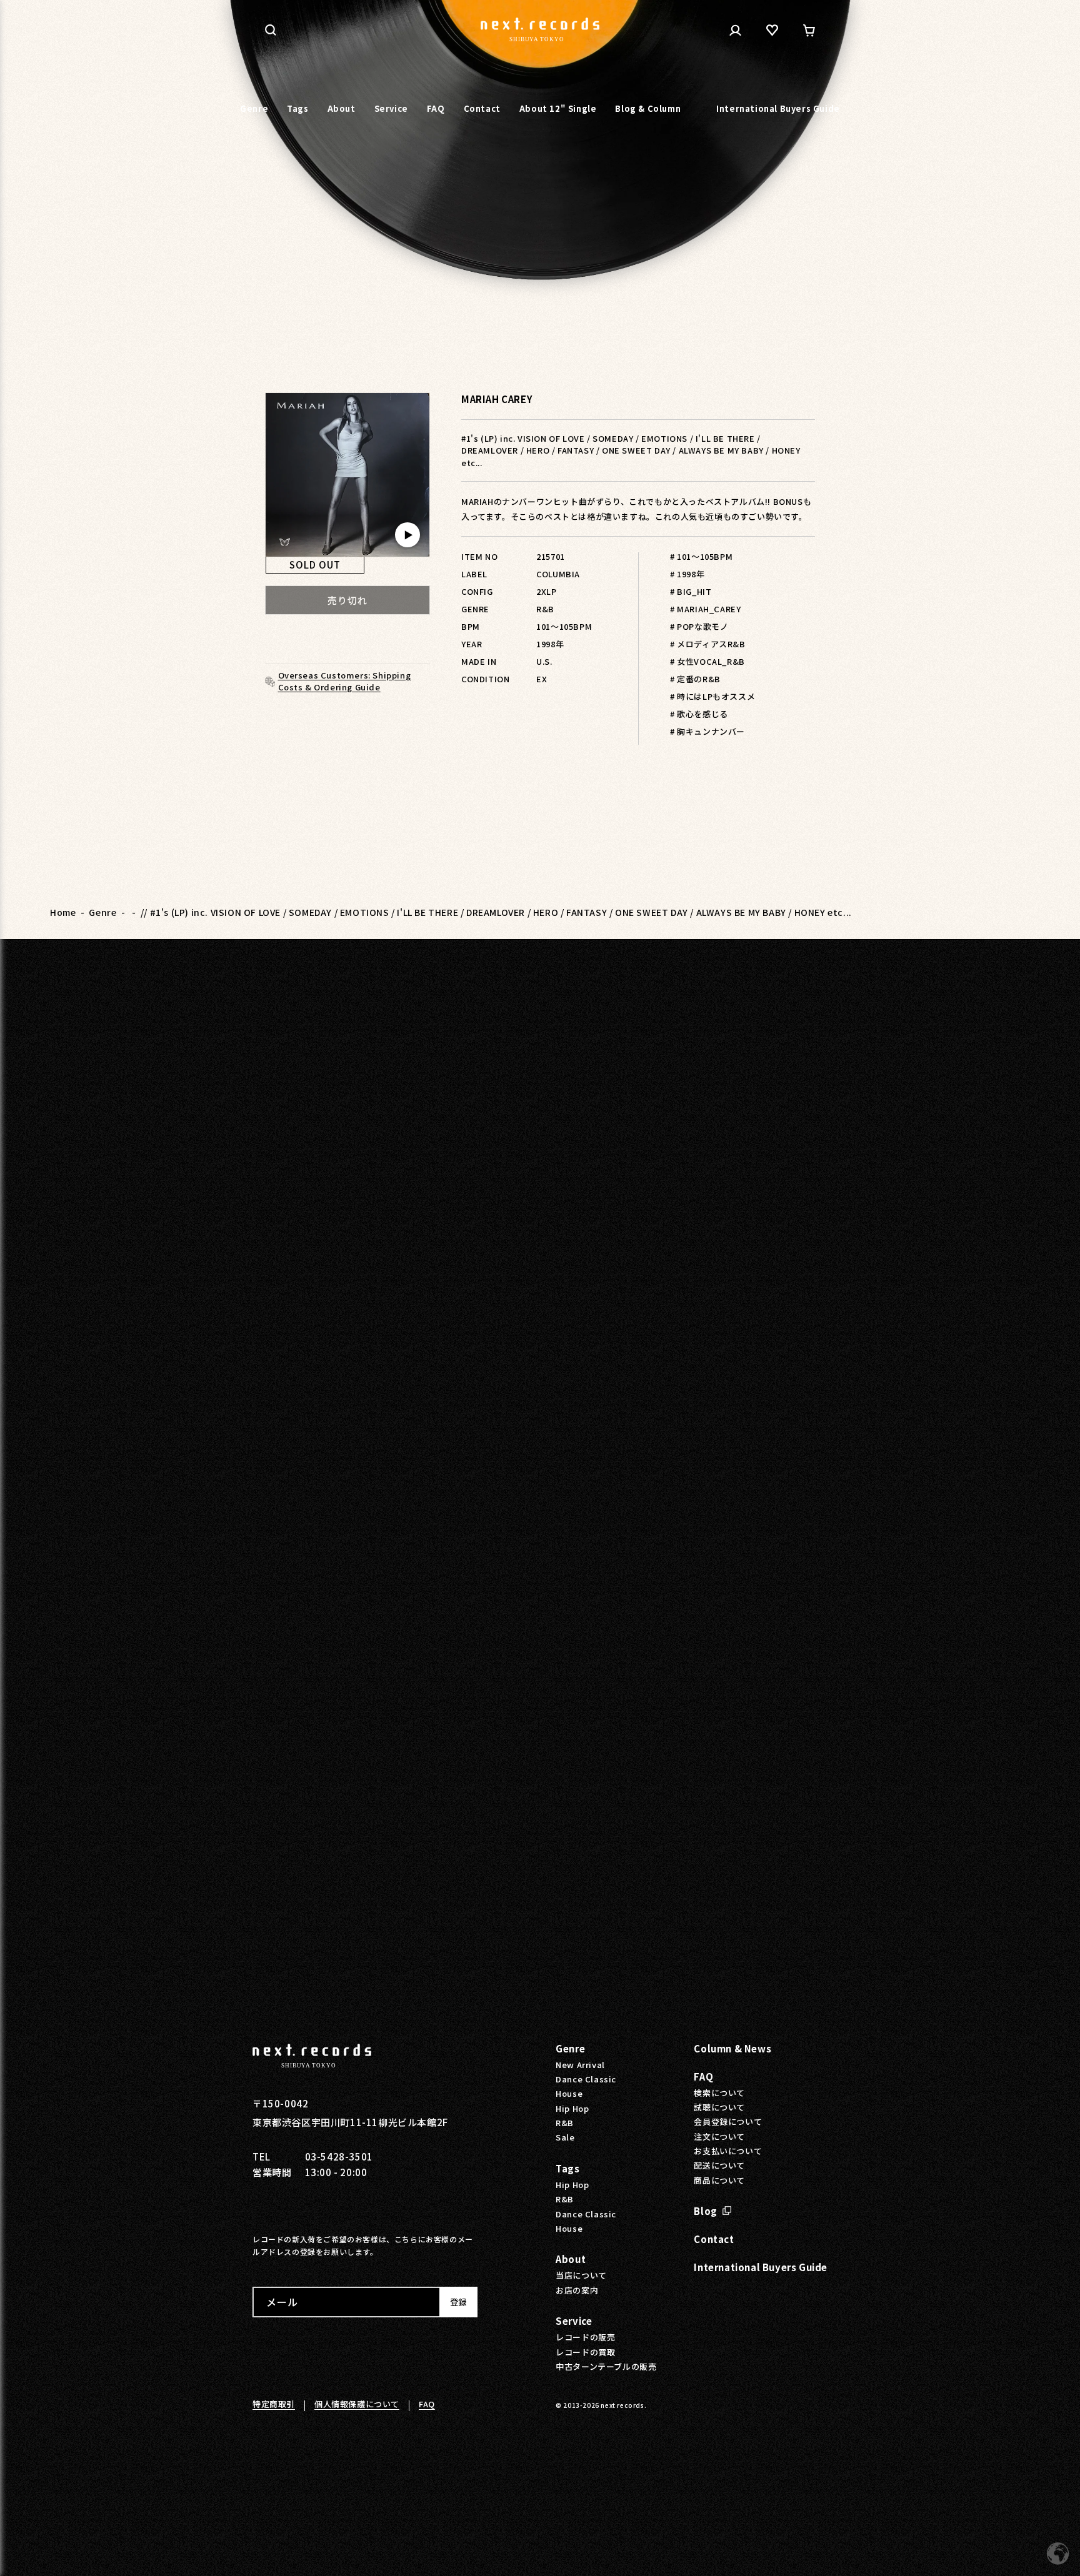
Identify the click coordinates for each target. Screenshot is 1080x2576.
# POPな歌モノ (699, 626)
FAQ (703, 2076)
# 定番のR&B (695, 679)
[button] (271, 30)
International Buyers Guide (761, 2267)
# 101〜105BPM (701, 556)
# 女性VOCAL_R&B (707, 661)
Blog (705, 2211)
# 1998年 (687, 574)
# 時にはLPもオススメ (712, 696)
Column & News (732, 2048)
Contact (714, 2239)
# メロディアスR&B (708, 644)
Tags (567, 2168)
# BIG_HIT (691, 591)
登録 (458, 2302)
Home (63, 912)
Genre (102, 912)
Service (574, 2321)
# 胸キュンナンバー (707, 731)
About (571, 2259)
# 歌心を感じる (699, 714)
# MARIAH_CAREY (705, 609)
